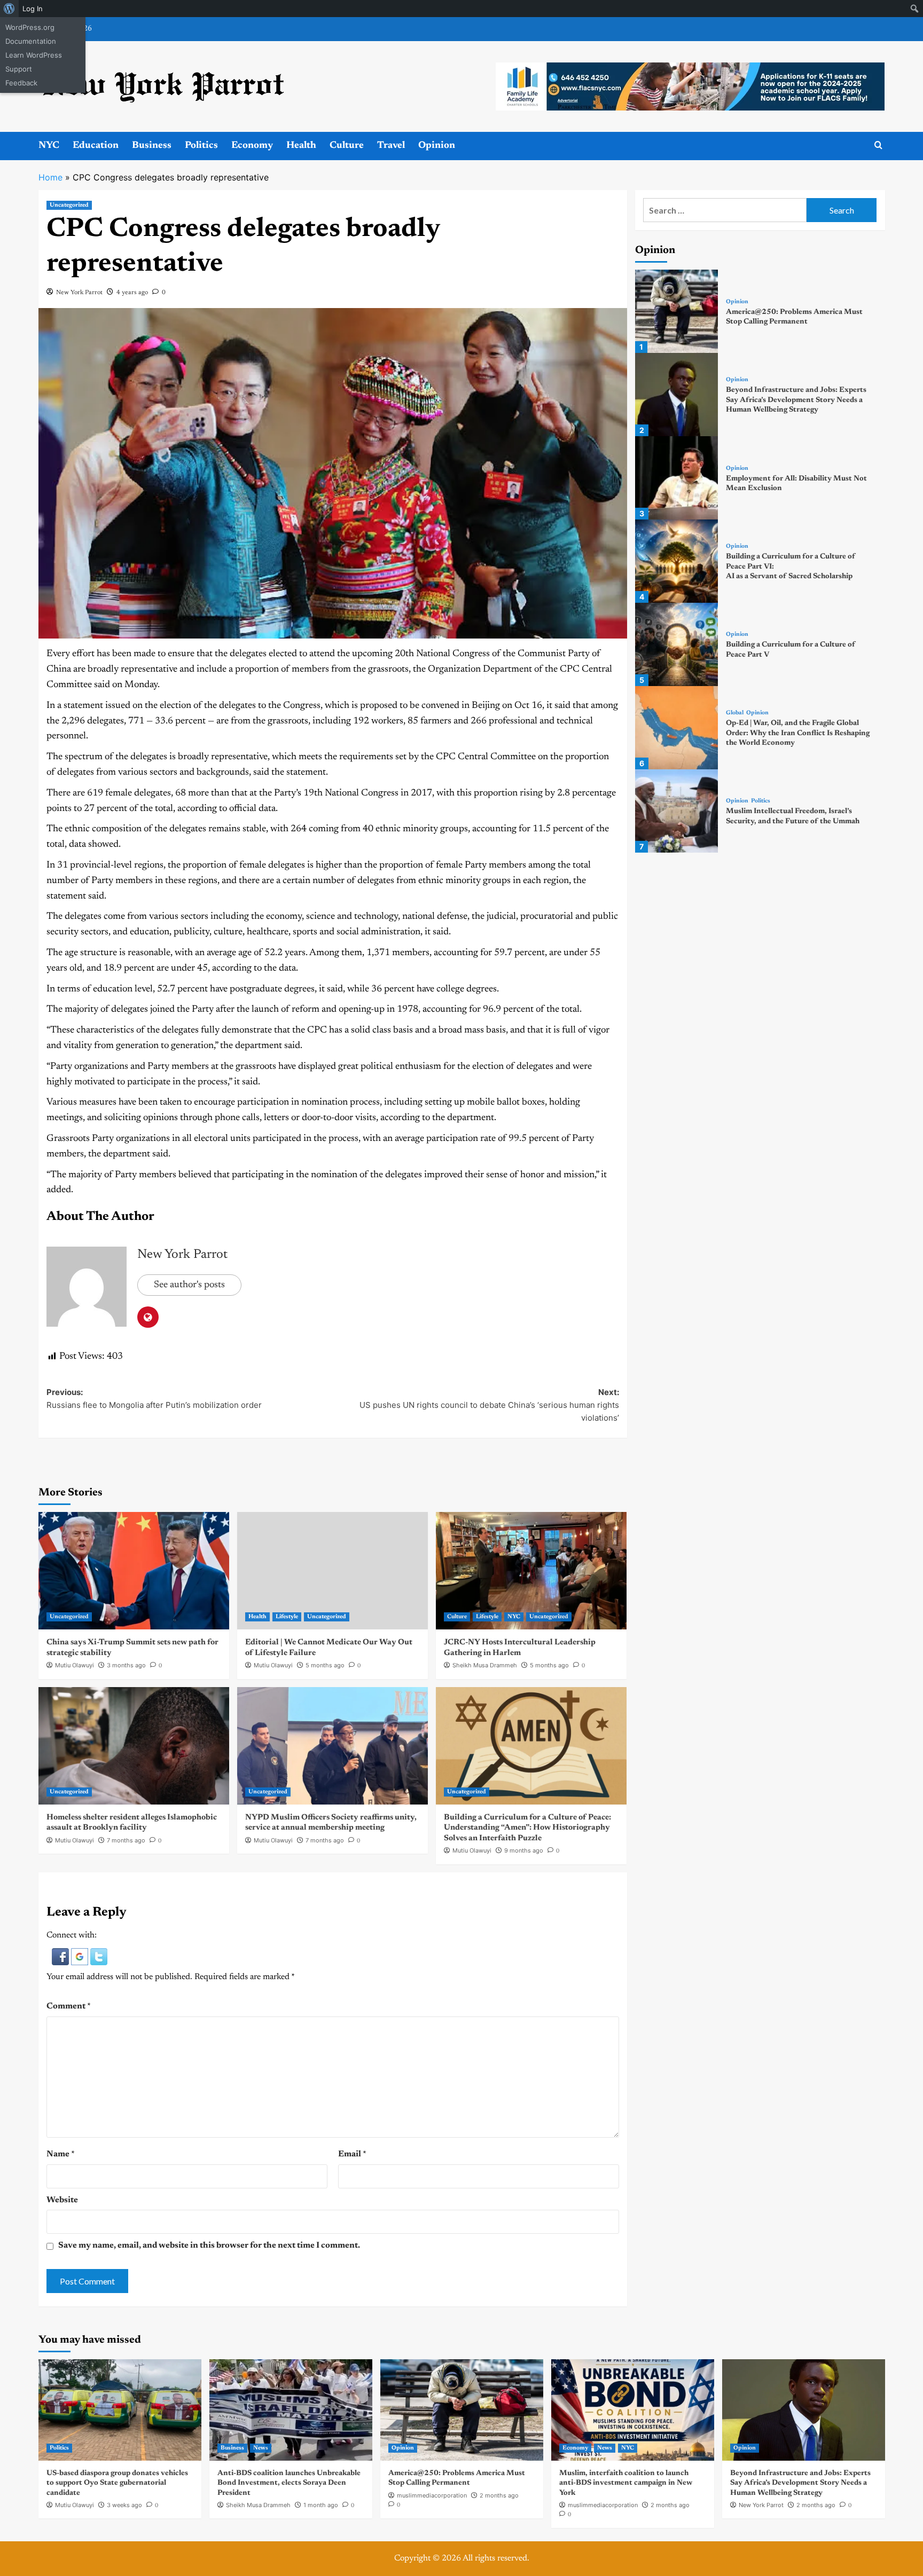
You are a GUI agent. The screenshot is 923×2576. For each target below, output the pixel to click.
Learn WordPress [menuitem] (34, 55)
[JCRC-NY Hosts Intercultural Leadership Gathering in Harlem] (531, 1571)
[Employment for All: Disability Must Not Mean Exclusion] (677, 478)
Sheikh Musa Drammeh (485, 1665)
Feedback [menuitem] (21, 83)
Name (61, 2154)
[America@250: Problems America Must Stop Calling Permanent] (677, 311)
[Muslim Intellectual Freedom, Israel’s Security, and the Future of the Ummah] (677, 811)
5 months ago (325, 1665)
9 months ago (524, 1850)
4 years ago (132, 293)
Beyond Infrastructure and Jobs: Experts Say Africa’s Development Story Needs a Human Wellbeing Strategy (796, 400)
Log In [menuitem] (33, 9)
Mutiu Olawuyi (75, 1665)
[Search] (878, 145)
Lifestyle (287, 1617)
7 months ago (126, 1840)
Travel (391, 146)
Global (735, 713)
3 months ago (126, 1665)
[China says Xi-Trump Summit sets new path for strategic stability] (134, 1571)
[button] (61, 1956)
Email (352, 2154)
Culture (347, 146)
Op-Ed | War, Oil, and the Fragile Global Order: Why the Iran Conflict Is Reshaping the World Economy (798, 733)
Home (50, 177)
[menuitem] (9, 9)
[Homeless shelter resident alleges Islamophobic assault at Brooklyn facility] (134, 1746)
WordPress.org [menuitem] (30, 27)
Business (152, 146)
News (261, 2448)
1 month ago (321, 2505)
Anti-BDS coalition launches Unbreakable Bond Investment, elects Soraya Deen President (289, 2483)
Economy (252, 146)
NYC (49, 146)
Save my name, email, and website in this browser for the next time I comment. (209, 2246)
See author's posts (189, 1285)
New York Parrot (79, 293)
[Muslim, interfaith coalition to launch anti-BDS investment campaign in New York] (633, 2410)
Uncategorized (69, 205)
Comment (69, 2006)
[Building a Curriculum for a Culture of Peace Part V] (677, 644)
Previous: (154, 1399)
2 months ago (499, 2495)
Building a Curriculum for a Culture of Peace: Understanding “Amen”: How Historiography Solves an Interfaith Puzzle (527, 1828)
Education (96, 146)
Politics (201, 146)
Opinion (437, 146)
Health (301, 146)
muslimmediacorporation (432, 2495)
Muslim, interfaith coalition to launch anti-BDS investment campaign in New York (626, 2483)
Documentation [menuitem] (31, 41)
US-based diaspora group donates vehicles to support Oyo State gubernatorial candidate (117, 2483)
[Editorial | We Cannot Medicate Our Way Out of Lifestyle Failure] (333, 1571)
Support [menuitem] (19, 69)
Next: (489, 1405)
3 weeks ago (124, 2505)
